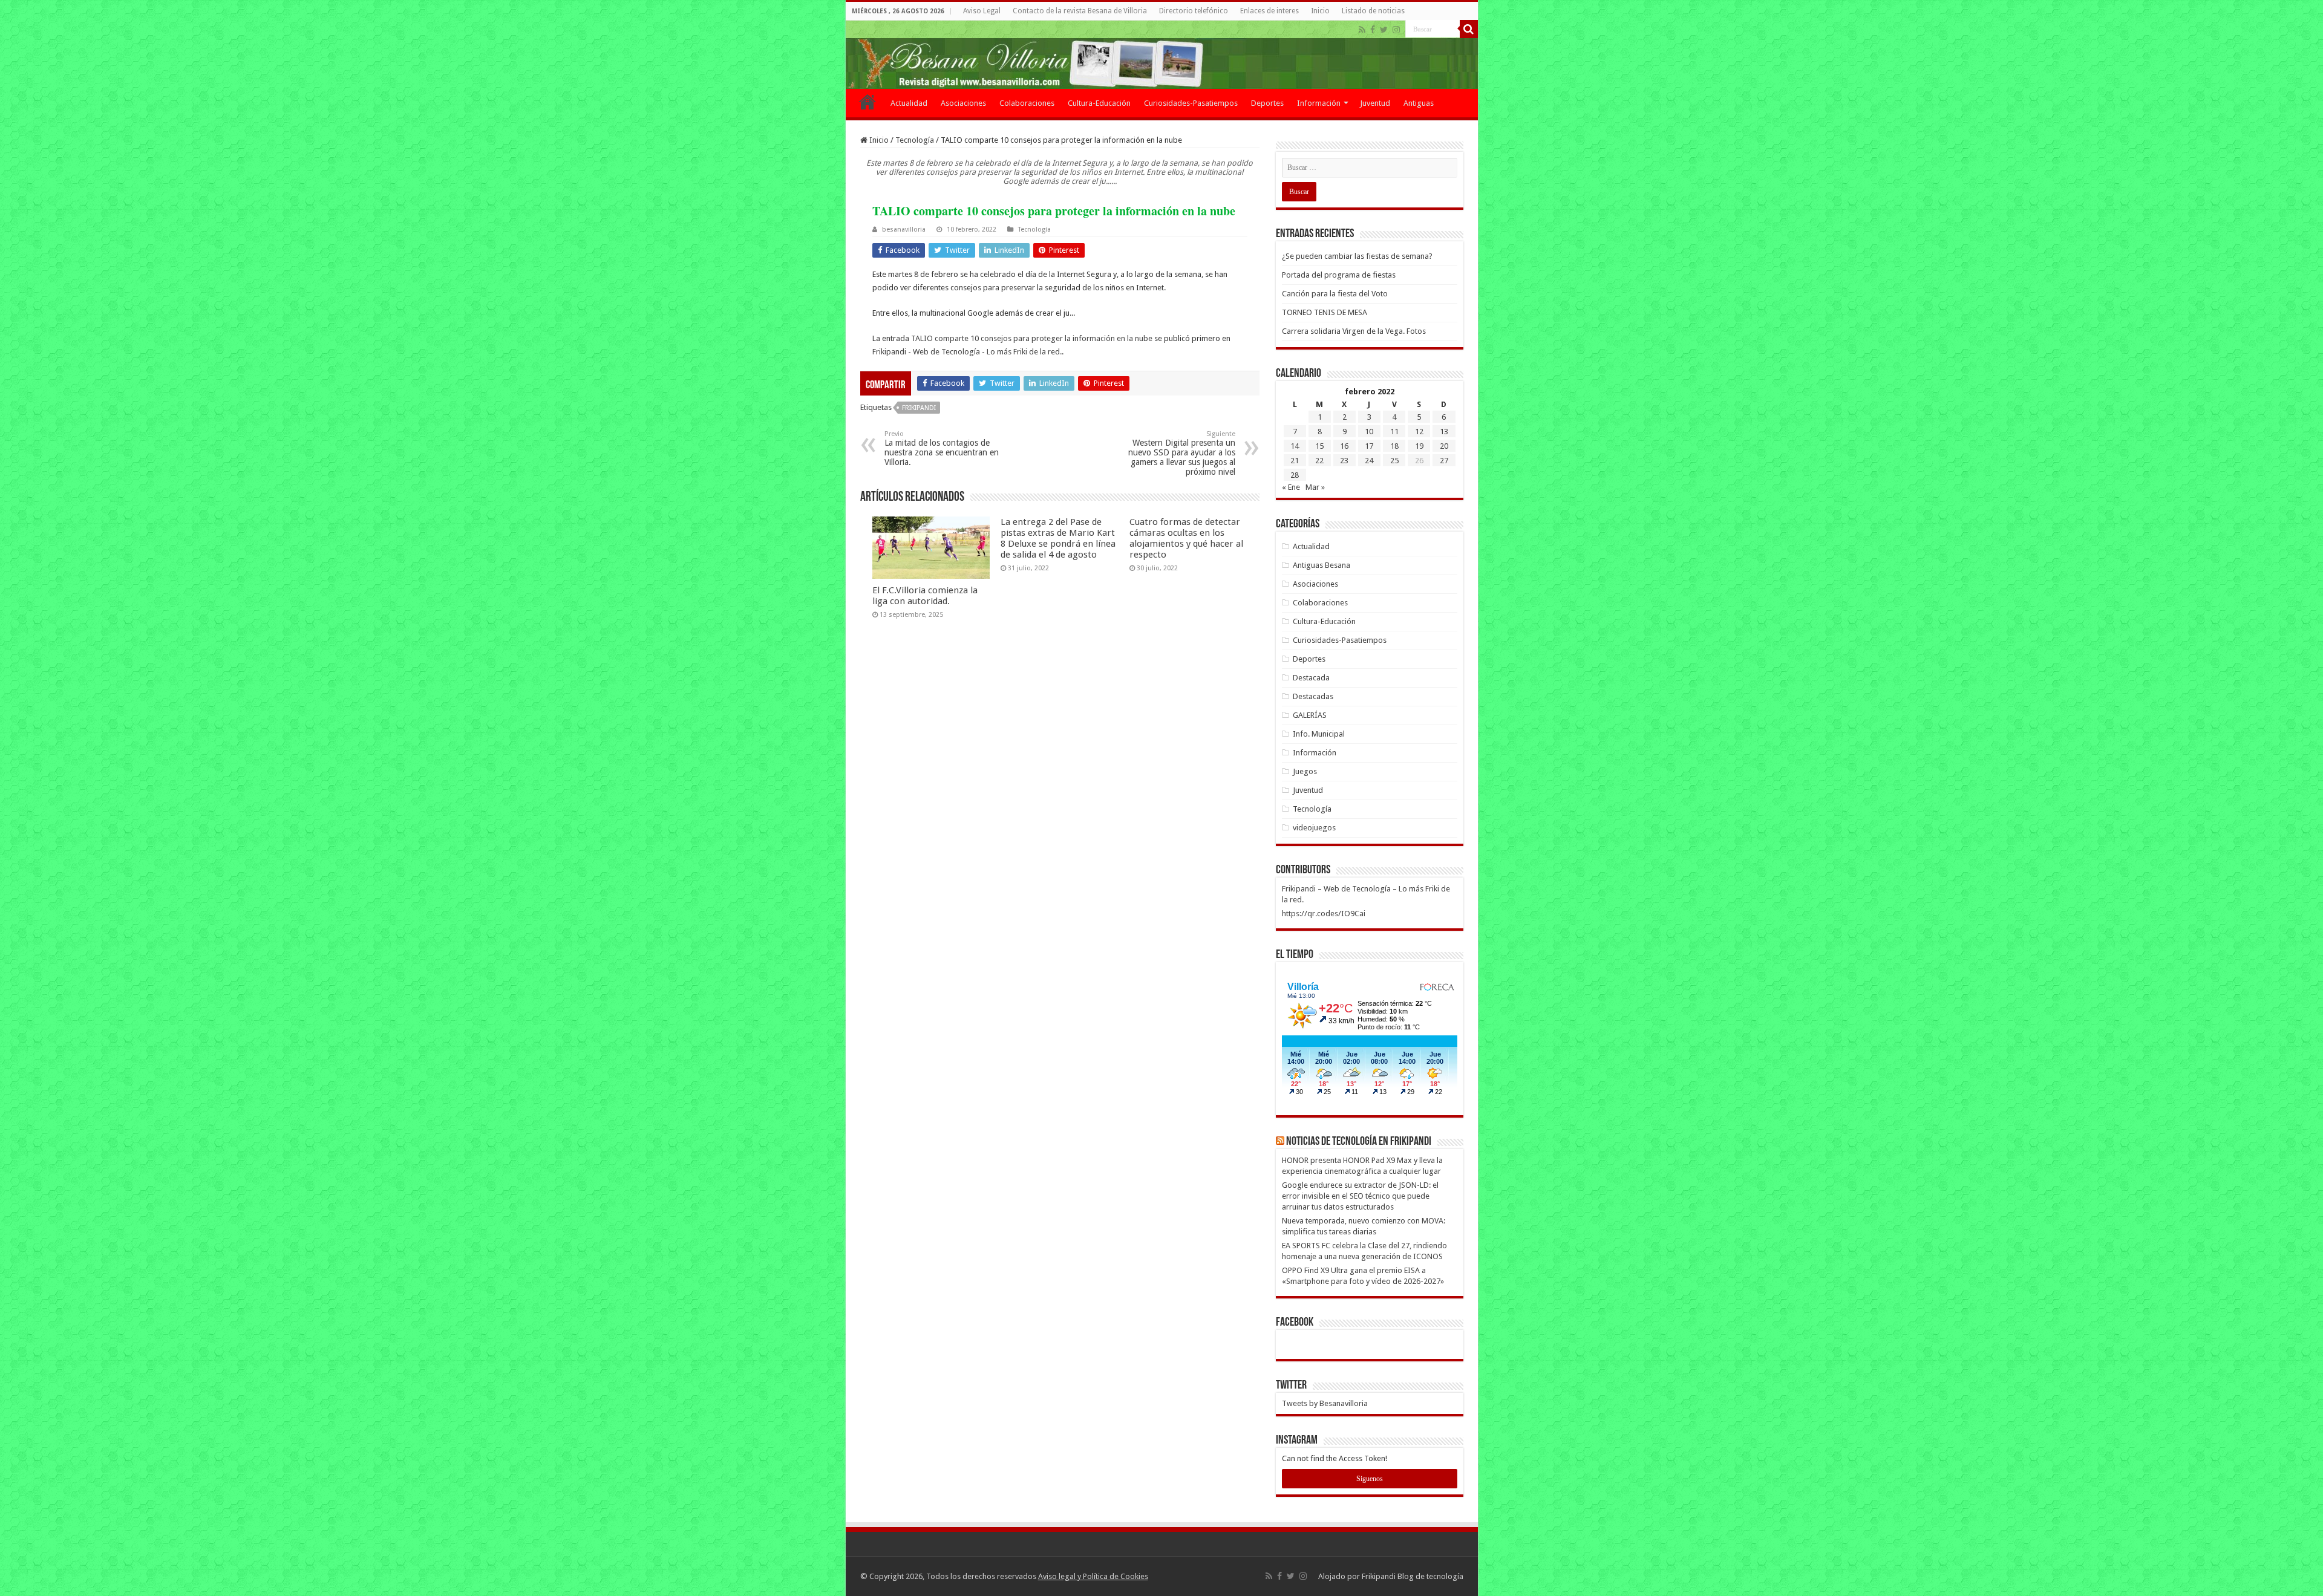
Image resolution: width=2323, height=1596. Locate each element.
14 (1295, 446)
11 (1394, 432)
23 (1344, 461)
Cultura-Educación (1099, 103)
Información (1319, 103)
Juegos (1305, 771)
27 (1444, 461)
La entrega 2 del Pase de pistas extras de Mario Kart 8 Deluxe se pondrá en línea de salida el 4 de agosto (1058, 538)
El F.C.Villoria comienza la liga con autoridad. (925, 596)
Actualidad (909, 103)
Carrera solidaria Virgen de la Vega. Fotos (1354, 331)
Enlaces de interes (1269, 11)
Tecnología (915, 140)
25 (1394, 461)
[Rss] (1362, 30)
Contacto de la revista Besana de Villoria (1080, 11)
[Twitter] (1384, 30)
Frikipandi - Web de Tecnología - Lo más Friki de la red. (967, 352)
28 (1295, 475)
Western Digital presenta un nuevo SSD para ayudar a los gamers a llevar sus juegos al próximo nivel (1182, 453)
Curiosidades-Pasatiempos (1191, 103)
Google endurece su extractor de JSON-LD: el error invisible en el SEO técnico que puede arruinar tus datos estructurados (1360, 1196)
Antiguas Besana (1322, 565)
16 (1344, 446)
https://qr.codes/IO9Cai (1324, 914)
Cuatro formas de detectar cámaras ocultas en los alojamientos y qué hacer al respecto (1186, 538)
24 (1369, 461)
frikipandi (919, 408)
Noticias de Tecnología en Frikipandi (1359, 1142)
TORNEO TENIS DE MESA (1325, 312)
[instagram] (1396, 30)
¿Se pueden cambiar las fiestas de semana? (1357, 256)
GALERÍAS (1310, 715)
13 (1444, 432)
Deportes (1267, 103)
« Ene (1291, 487)
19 (1419, 446)
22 (1319, 461)
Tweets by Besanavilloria (1325, 1403)
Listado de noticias (1373, 11)
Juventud (1375, 103)
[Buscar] (1469, 29)
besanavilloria (904, 230)
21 (1295, 461)
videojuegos (1314, 828)
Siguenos (1370, 1479)
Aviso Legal (982, 11)
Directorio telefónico (1194, 11)
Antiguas (1419, 103)
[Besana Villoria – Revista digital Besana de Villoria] (1162, 55)
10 (1369, 432)
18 (1394, 446)
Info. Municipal (1319, 734)
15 (1319, 446)
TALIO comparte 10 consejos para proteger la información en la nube (1032, 338)
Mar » (1315, 487)
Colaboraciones (1027, 103)
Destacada (1311, 678)
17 (1369, 446)
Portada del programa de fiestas (1339, 275)
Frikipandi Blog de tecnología (1413, 1576)
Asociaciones (963, 103)
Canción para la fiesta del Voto (1335, 294)
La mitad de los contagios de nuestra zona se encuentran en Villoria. (942, 448)
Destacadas (1313, 696)
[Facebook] (1373, 30)
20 (1444, 446)
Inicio (1320, 11)
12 (1419, 432)
